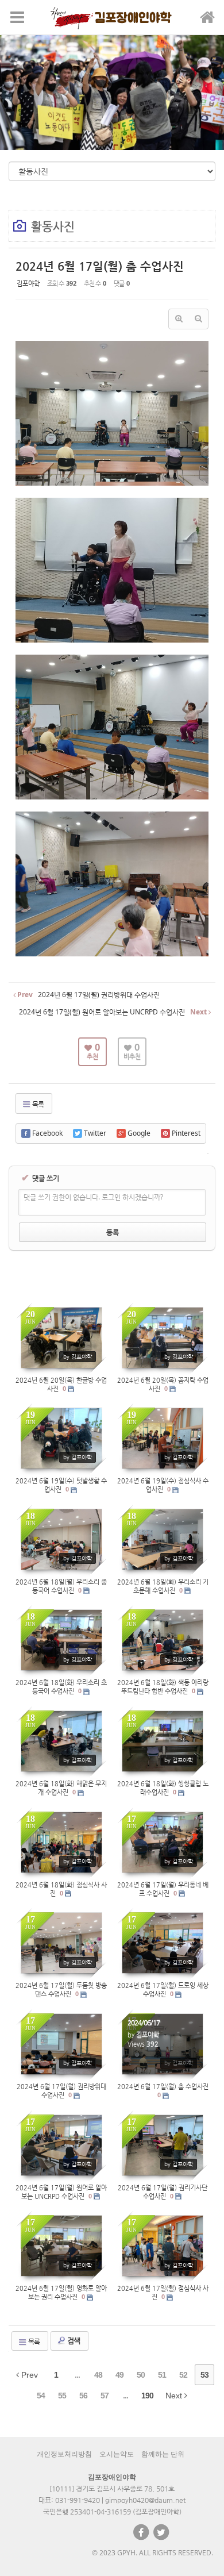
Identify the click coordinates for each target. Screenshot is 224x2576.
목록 (37, 1104)
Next (175, 2396)
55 (62, 2396)
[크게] (179, 319)
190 (147, 2396)
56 (83, 2396)
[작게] (198, 319)
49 (119, 2375)
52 (183, 2375)
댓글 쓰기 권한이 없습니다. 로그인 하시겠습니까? (93, 1197)
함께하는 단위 (163, 2454)
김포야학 (28, 283)
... (77, 2375)
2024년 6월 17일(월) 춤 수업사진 (100, 266)
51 (162, 2375)
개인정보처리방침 (64, 2454)
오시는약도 (117, 2454)
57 (105, 2396)
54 (41, 2396)
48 (98, 2375)
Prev (28, 2375)
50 (141, 2375)
